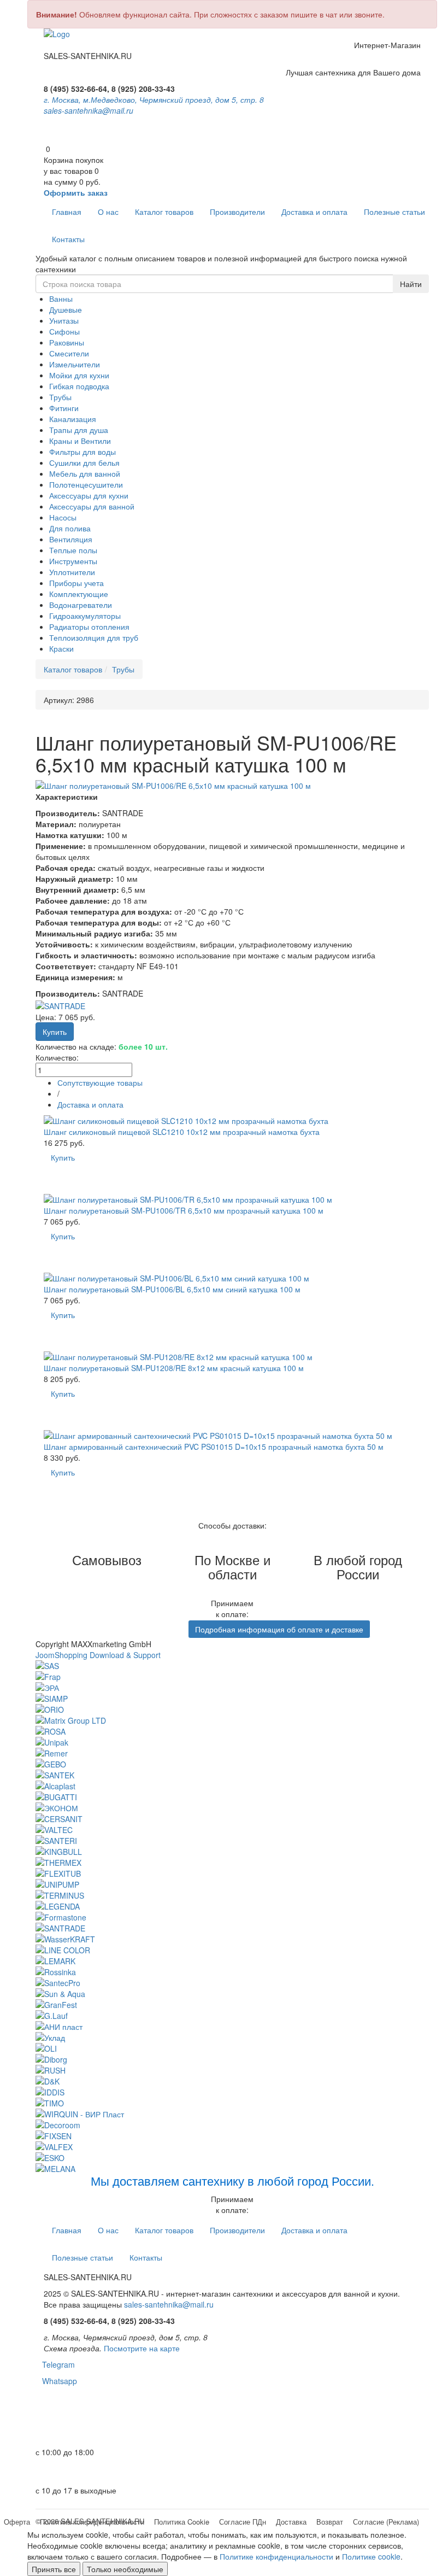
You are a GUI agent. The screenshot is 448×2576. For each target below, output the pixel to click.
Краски (61, 648)
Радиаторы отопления (89, 627)
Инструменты (73, 561)
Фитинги (64, 408)
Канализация (73, 419)
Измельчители (75, 364)
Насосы (63, 517)
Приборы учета (76, 583)
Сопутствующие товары (100, 1082)
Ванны (61, 298)
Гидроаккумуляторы (85, 616)
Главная (67, 212)
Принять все (54, 2569)
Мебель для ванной (85, 473)
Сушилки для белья (84, 462)
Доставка (291, 2522)
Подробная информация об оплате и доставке (279, 1629)
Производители (237, 212)
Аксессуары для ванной (92, 506)
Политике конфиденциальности (276, 2556)
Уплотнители (72, 572)
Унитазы (64, 320)
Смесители (69, 353)
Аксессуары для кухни (89, 495)
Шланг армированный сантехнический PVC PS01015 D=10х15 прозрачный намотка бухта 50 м (214, 1447)
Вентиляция (71, 539)
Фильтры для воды (82, 452)
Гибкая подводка (79, 386)
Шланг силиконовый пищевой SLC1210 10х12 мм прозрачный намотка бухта (182, 1132)
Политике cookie (371, 2556)
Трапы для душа (79, 430)
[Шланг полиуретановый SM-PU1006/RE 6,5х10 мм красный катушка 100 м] (232, 786)
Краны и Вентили (80, 441)
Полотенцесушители (86, 484)
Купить (63, 1157)
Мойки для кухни (79, 375)
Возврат (330, 2522)
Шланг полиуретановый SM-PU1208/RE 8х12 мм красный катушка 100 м (174, 1368)
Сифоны (64, 331)
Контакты (68, 239)
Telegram (55, 2364)
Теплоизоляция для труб (94, 637)
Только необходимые (125, 2569)
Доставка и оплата (314, 212)
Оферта (17, 2522)
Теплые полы (73, 550)
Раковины (67, 342)
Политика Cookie (182, 2522)
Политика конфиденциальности (92, 2522)
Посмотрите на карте (142, 2348)
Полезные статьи (394, 212)
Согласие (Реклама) (386, 2522)
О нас (108, 212)
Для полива (70, 528)
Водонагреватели (81, 605)
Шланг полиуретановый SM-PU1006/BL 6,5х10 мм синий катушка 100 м (172, 1289)
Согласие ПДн (243, 2522)
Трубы (60, 397)
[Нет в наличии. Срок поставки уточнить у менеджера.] (60, 1495)
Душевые (66, 309)
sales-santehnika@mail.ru (89, 110)
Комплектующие (79, 594)
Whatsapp (56, 2381)
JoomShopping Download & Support (98, 1655)
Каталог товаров (164, 212)
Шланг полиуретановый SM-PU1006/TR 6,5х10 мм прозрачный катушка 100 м (184, 1210)
